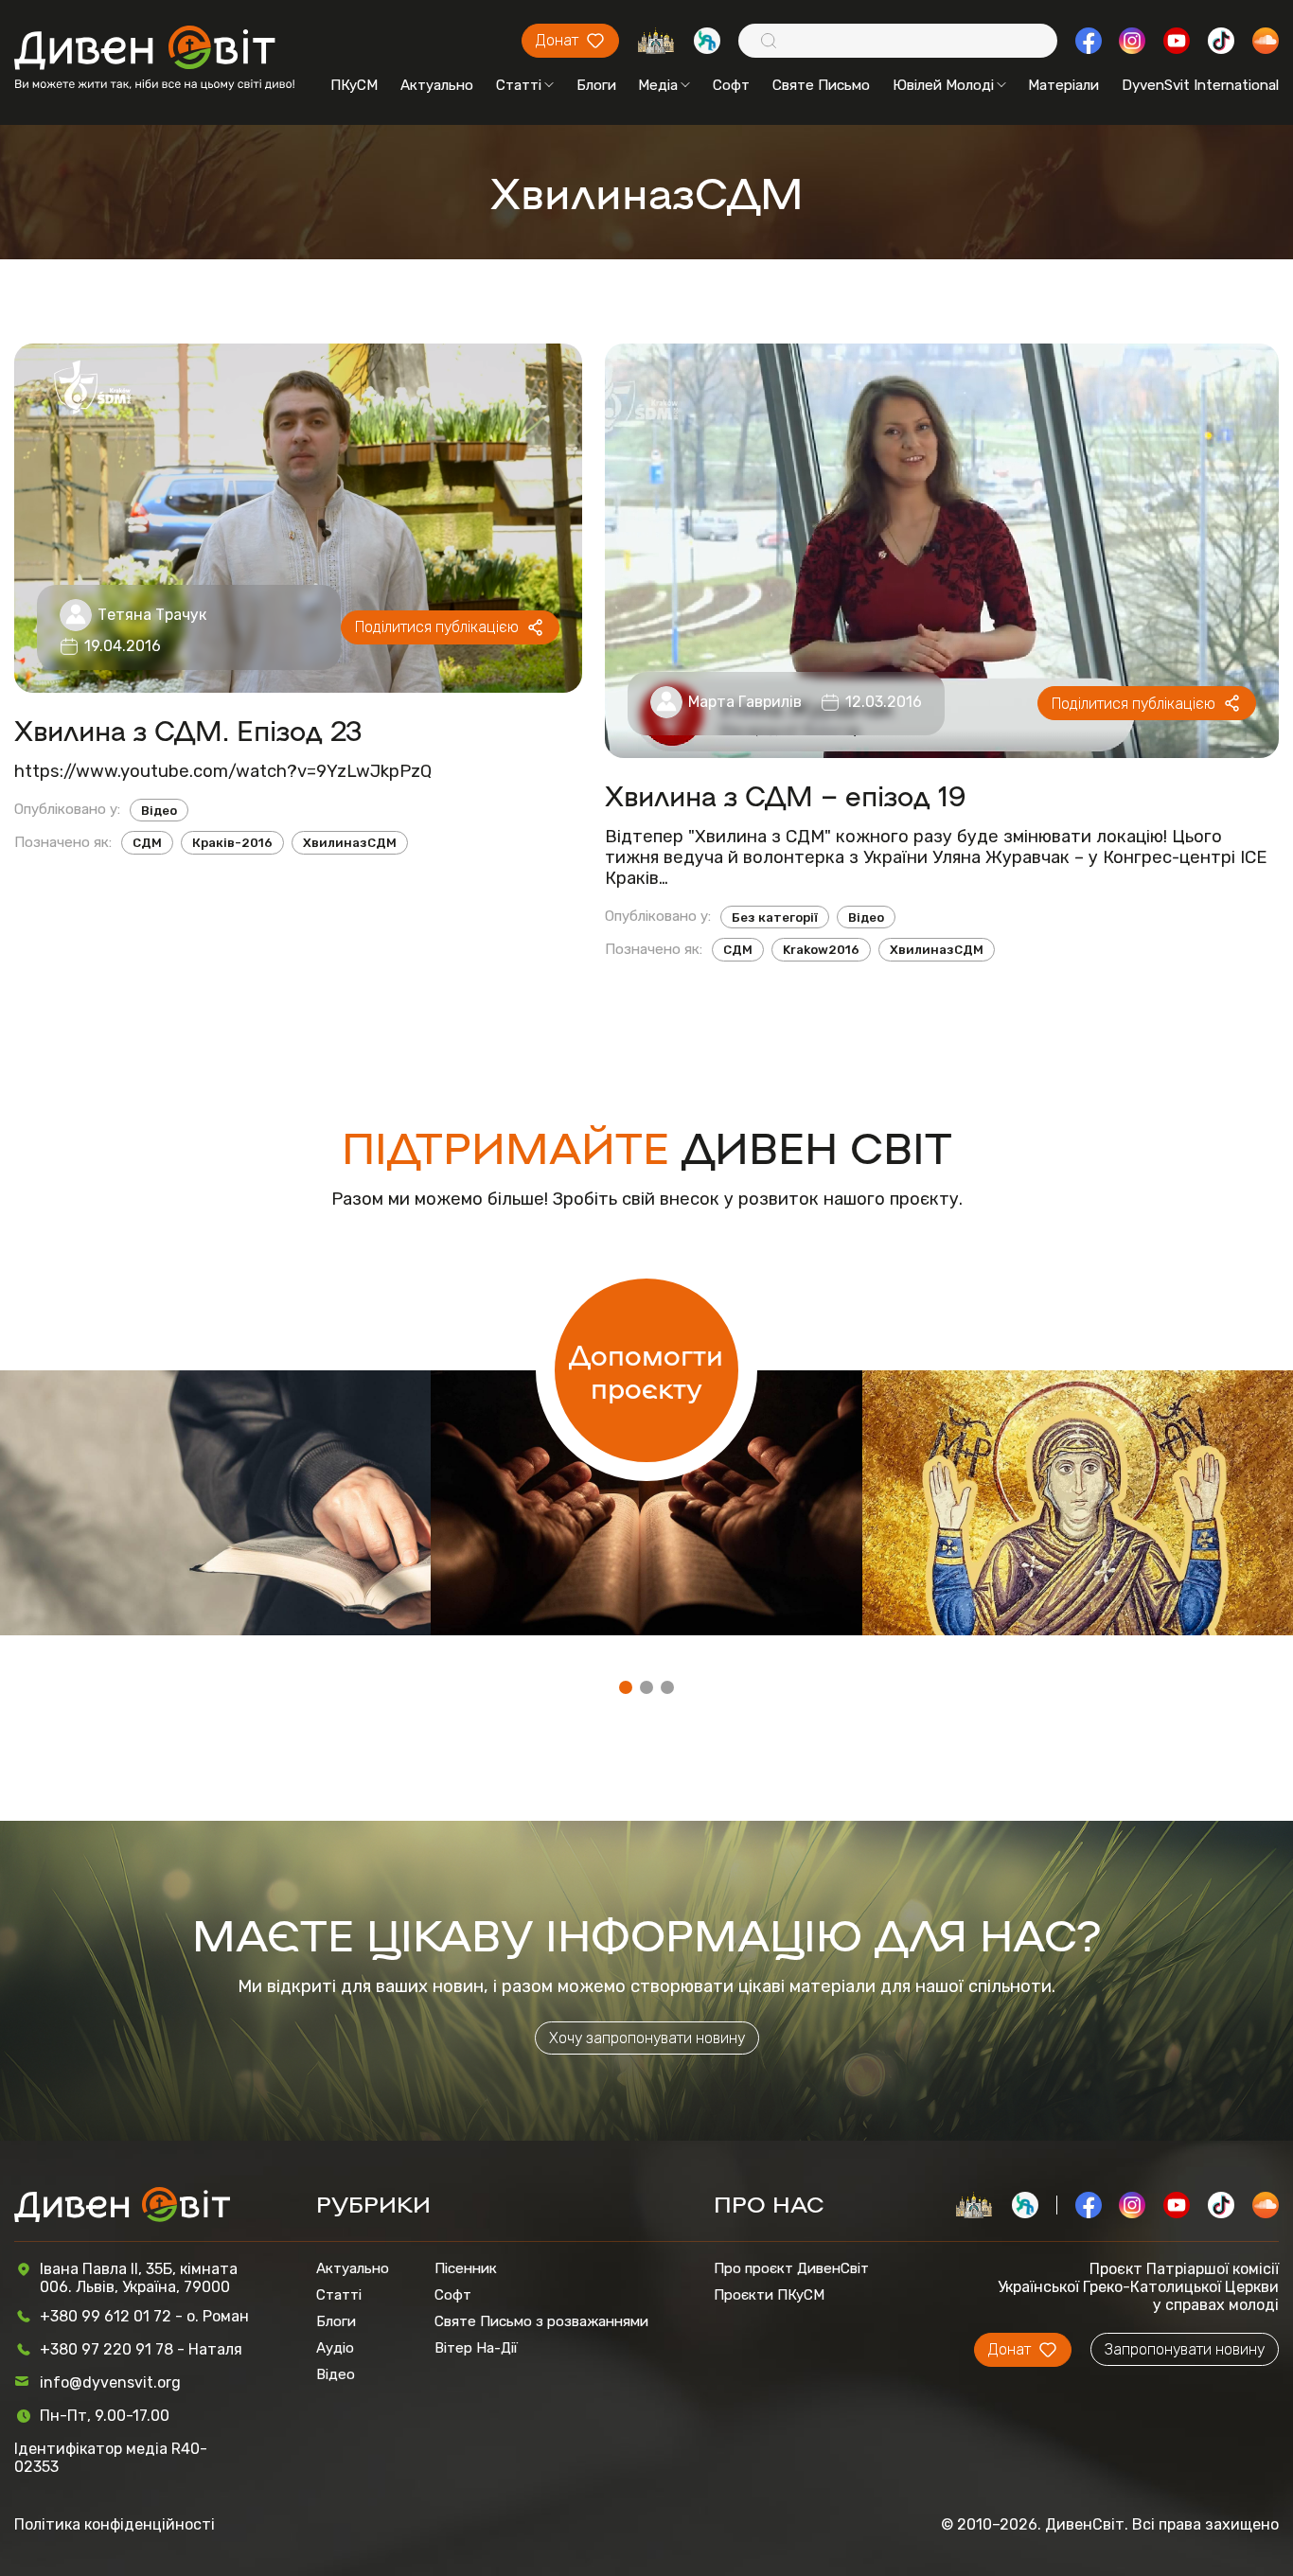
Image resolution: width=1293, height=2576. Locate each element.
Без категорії (775, 917)
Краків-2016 (232, 843)
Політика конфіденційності (115, 2524)
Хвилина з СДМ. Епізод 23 (188, 730)
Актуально (437, 85)
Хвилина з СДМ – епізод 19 (786, 795)
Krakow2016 (821, 950)
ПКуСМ (354, 85)
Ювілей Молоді (943, 85)
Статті (519, 85)
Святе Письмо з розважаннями (541, 2321)
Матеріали (1063, 85)
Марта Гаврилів (745, 702)
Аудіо (335, 2348)
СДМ (147, 843)
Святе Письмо (821, 85)
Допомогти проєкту (646, 1370)
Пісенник (466, 2268)
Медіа (658, 85)
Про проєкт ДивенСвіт (791, 2268)
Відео (159, 811)
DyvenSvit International (1200, 85)
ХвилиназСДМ (350, 843)
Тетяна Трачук (152, 615)
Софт (731, 85)
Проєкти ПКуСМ (769, 2295)
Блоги (596, 85)
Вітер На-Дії (476, 2348)
